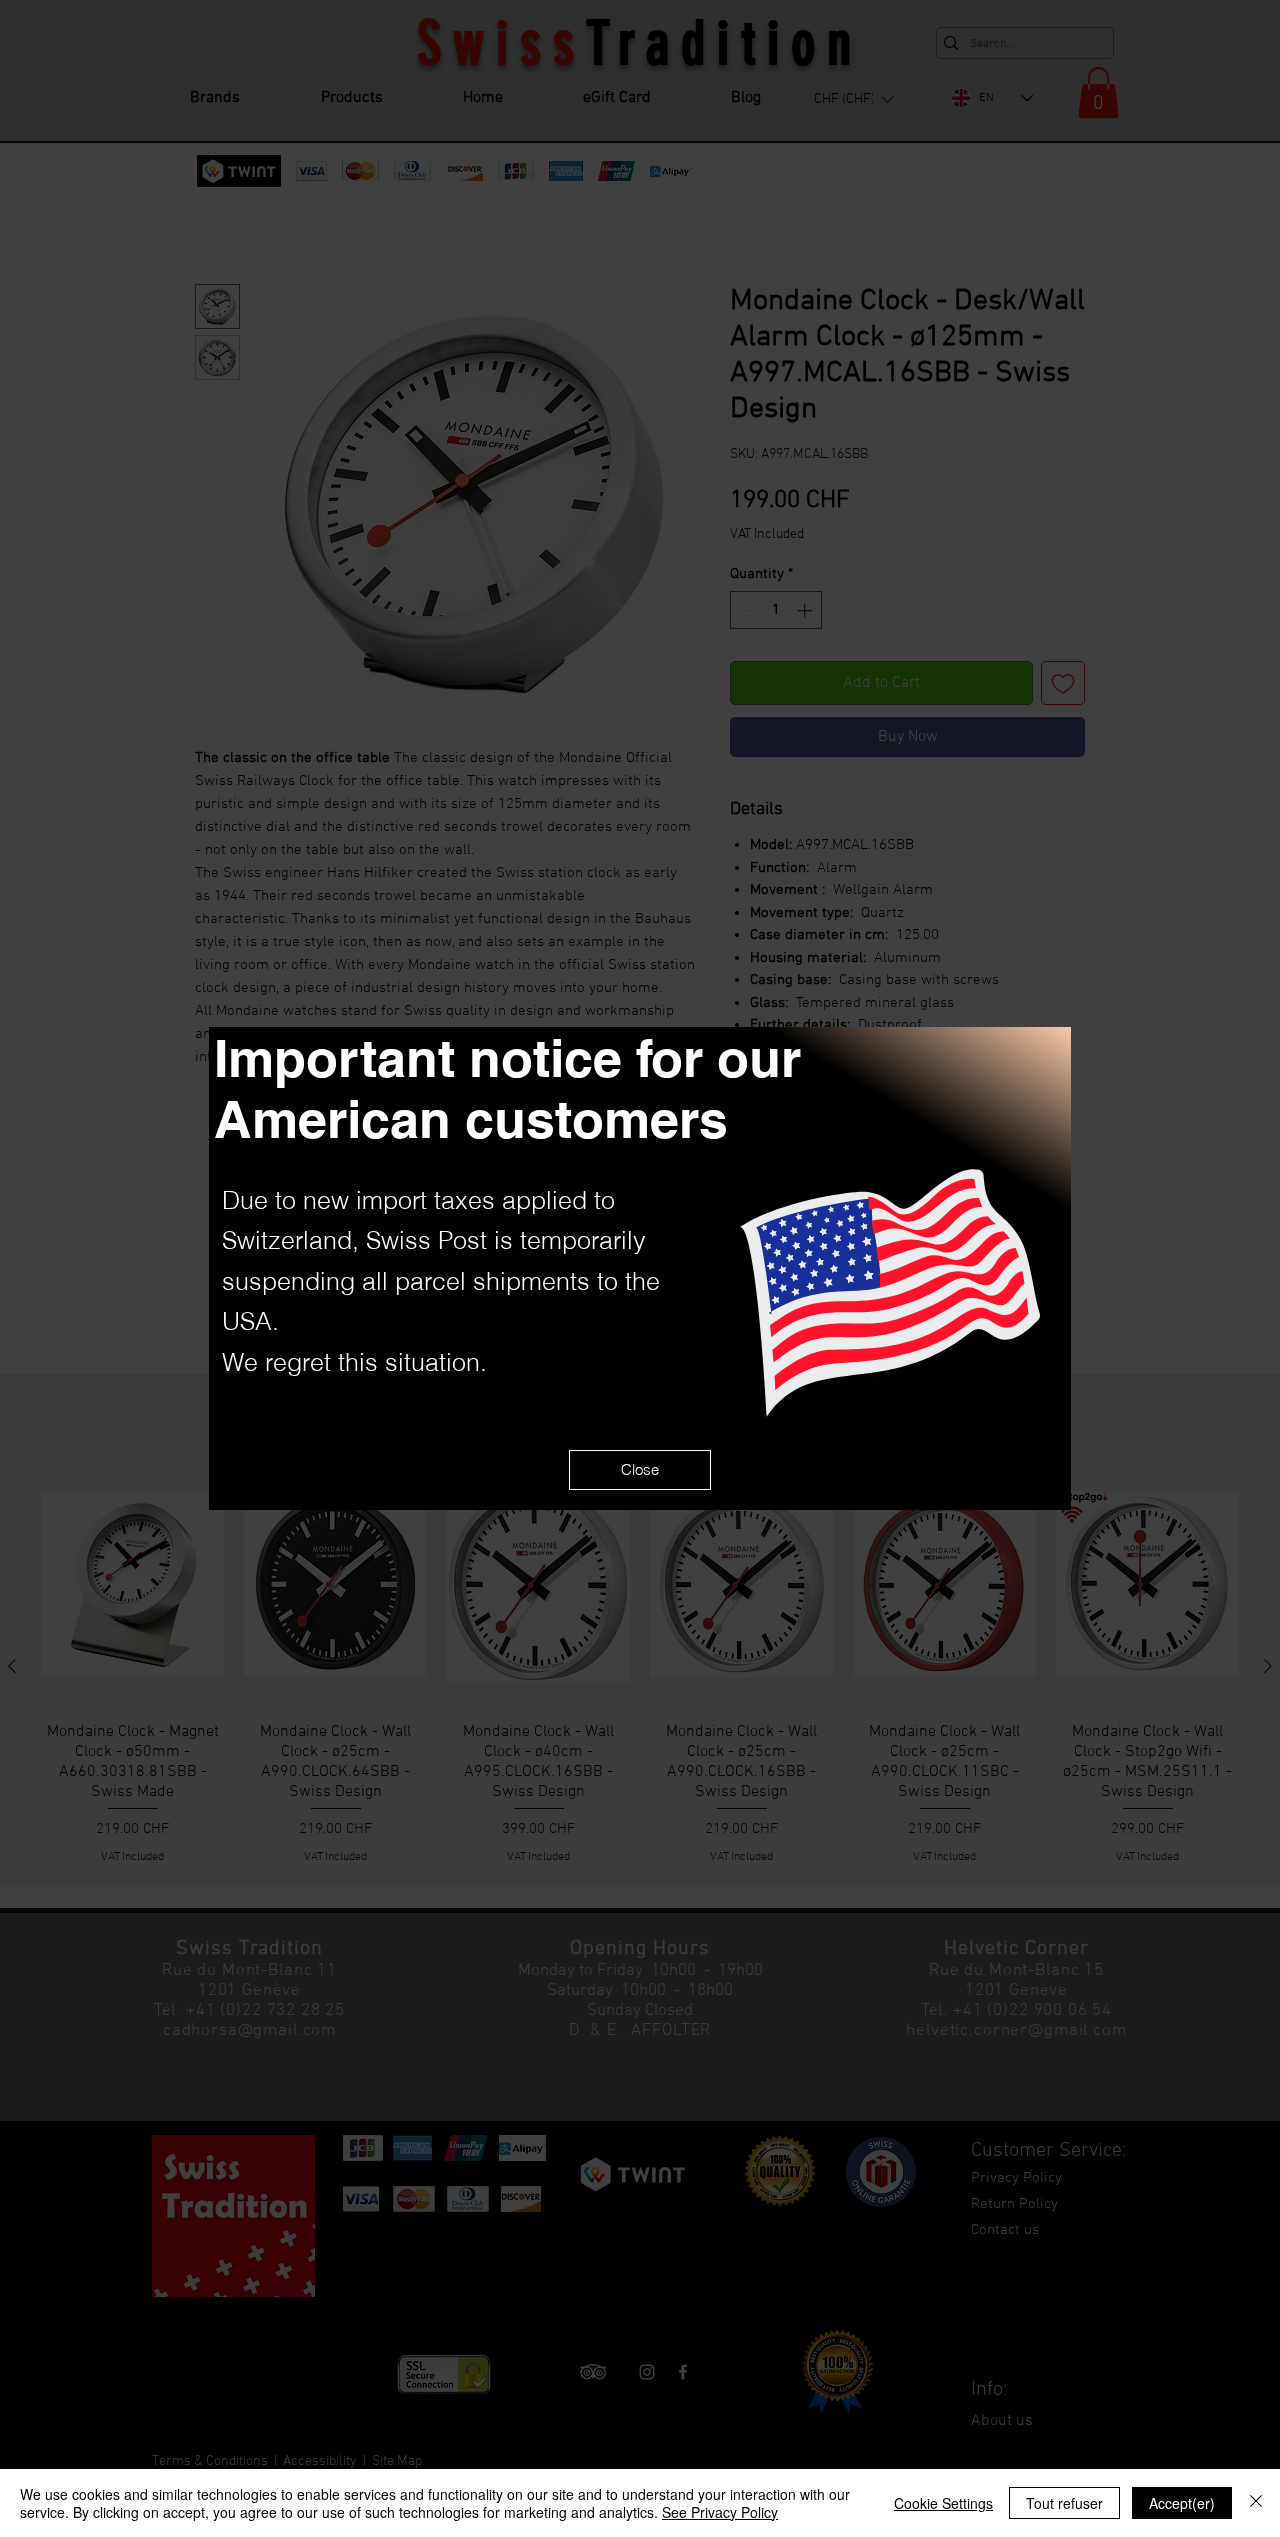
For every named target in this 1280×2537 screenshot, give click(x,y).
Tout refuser (1064, 2503)
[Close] (1256, 2503)
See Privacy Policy (720, 2512)
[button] (640, 1470)
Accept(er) (1182, 2503)
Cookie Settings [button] (943, 2503)
